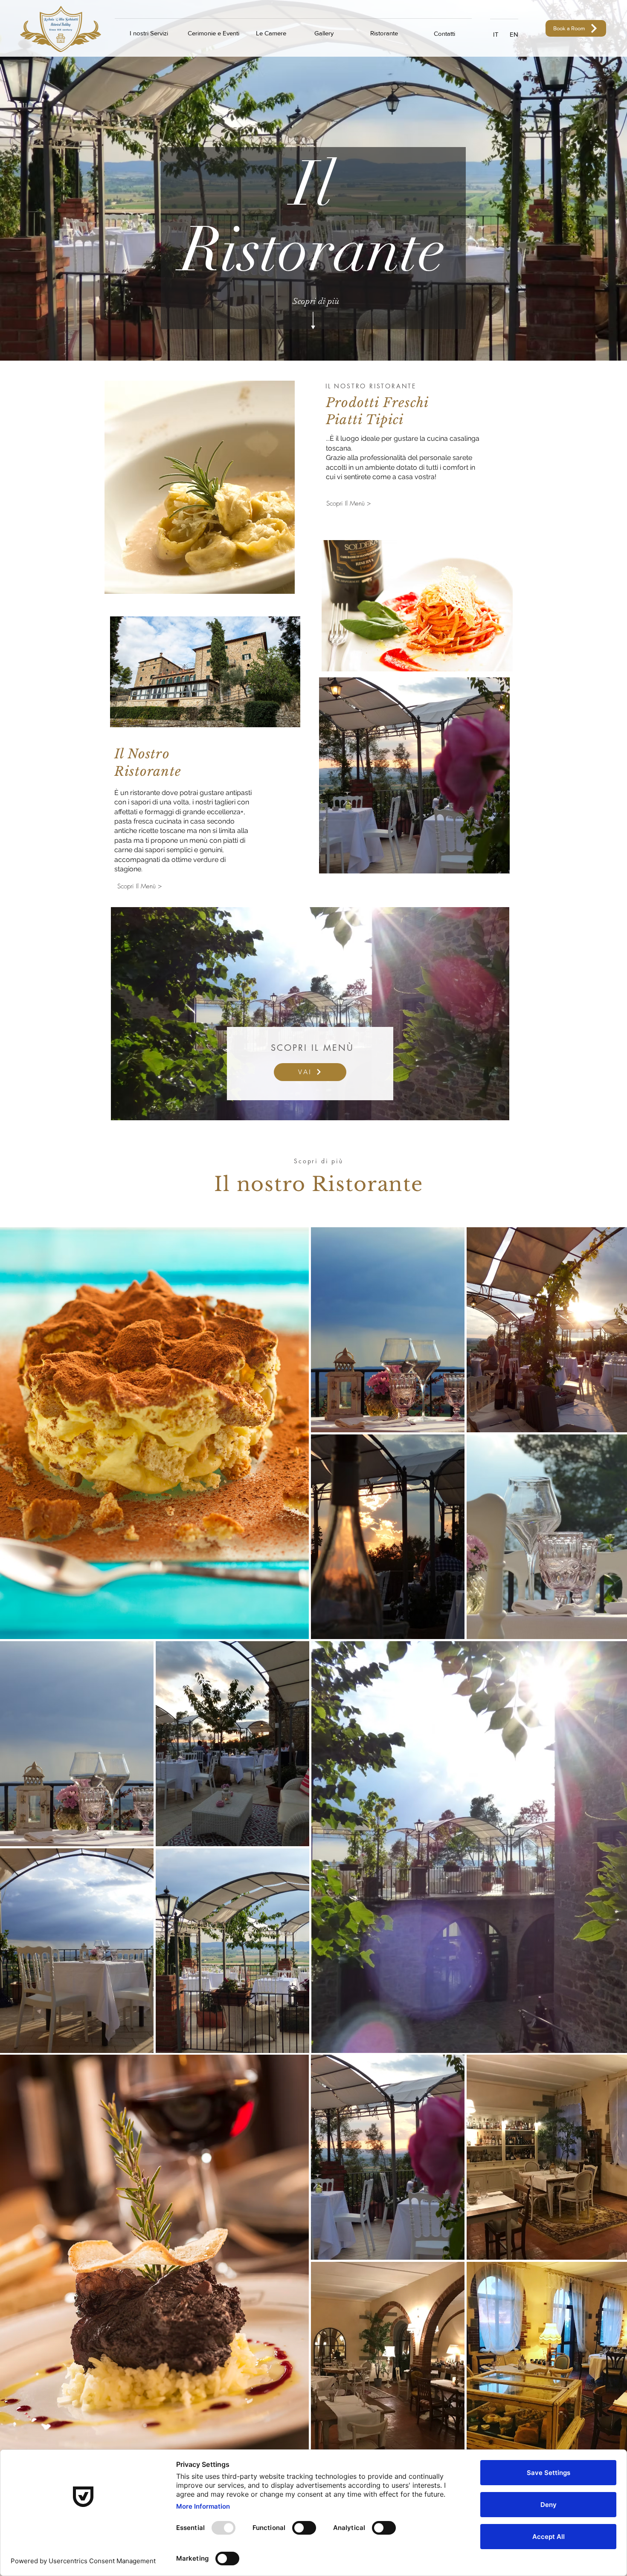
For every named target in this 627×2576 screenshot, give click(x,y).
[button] (496, 34)
